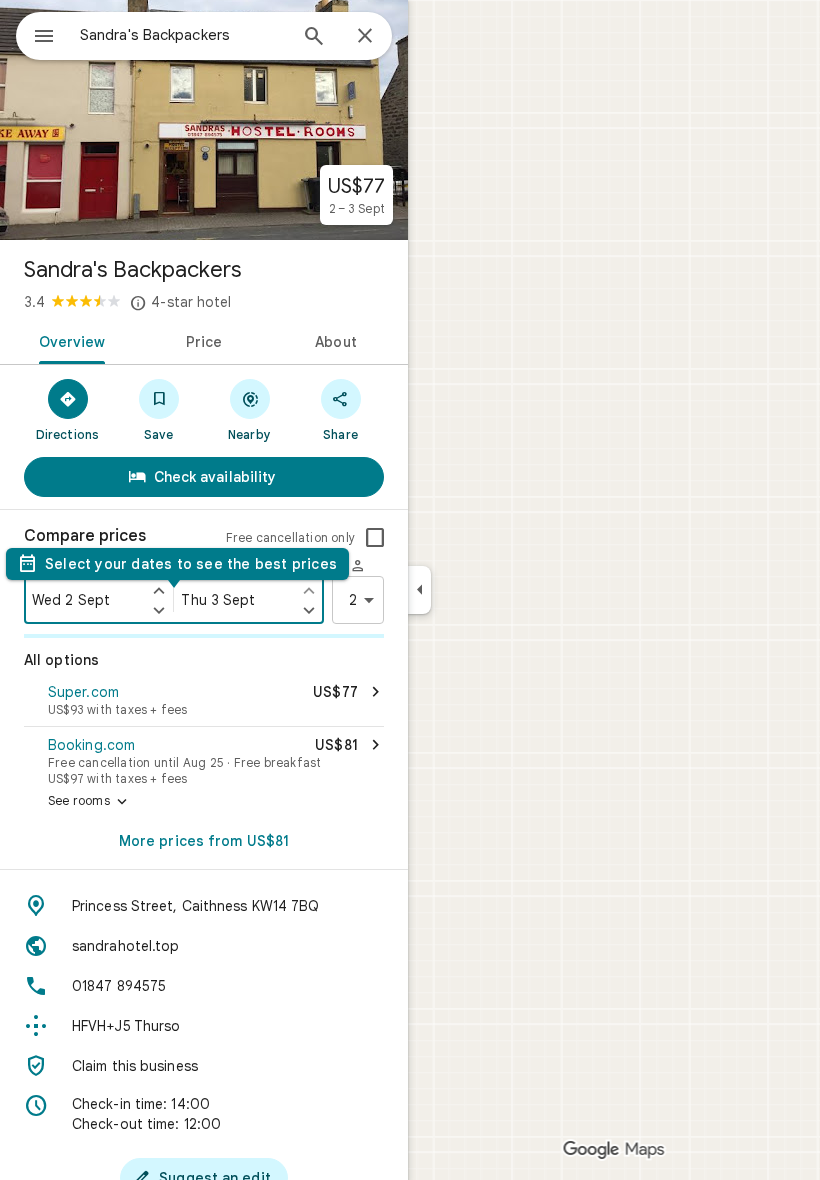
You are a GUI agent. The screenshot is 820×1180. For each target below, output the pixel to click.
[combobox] (183, 35)
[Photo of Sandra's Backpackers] (204, 120)
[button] (204, 702)
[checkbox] (375, 538)
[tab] (68, 340)
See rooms (89, 802)
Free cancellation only (290, 537)
